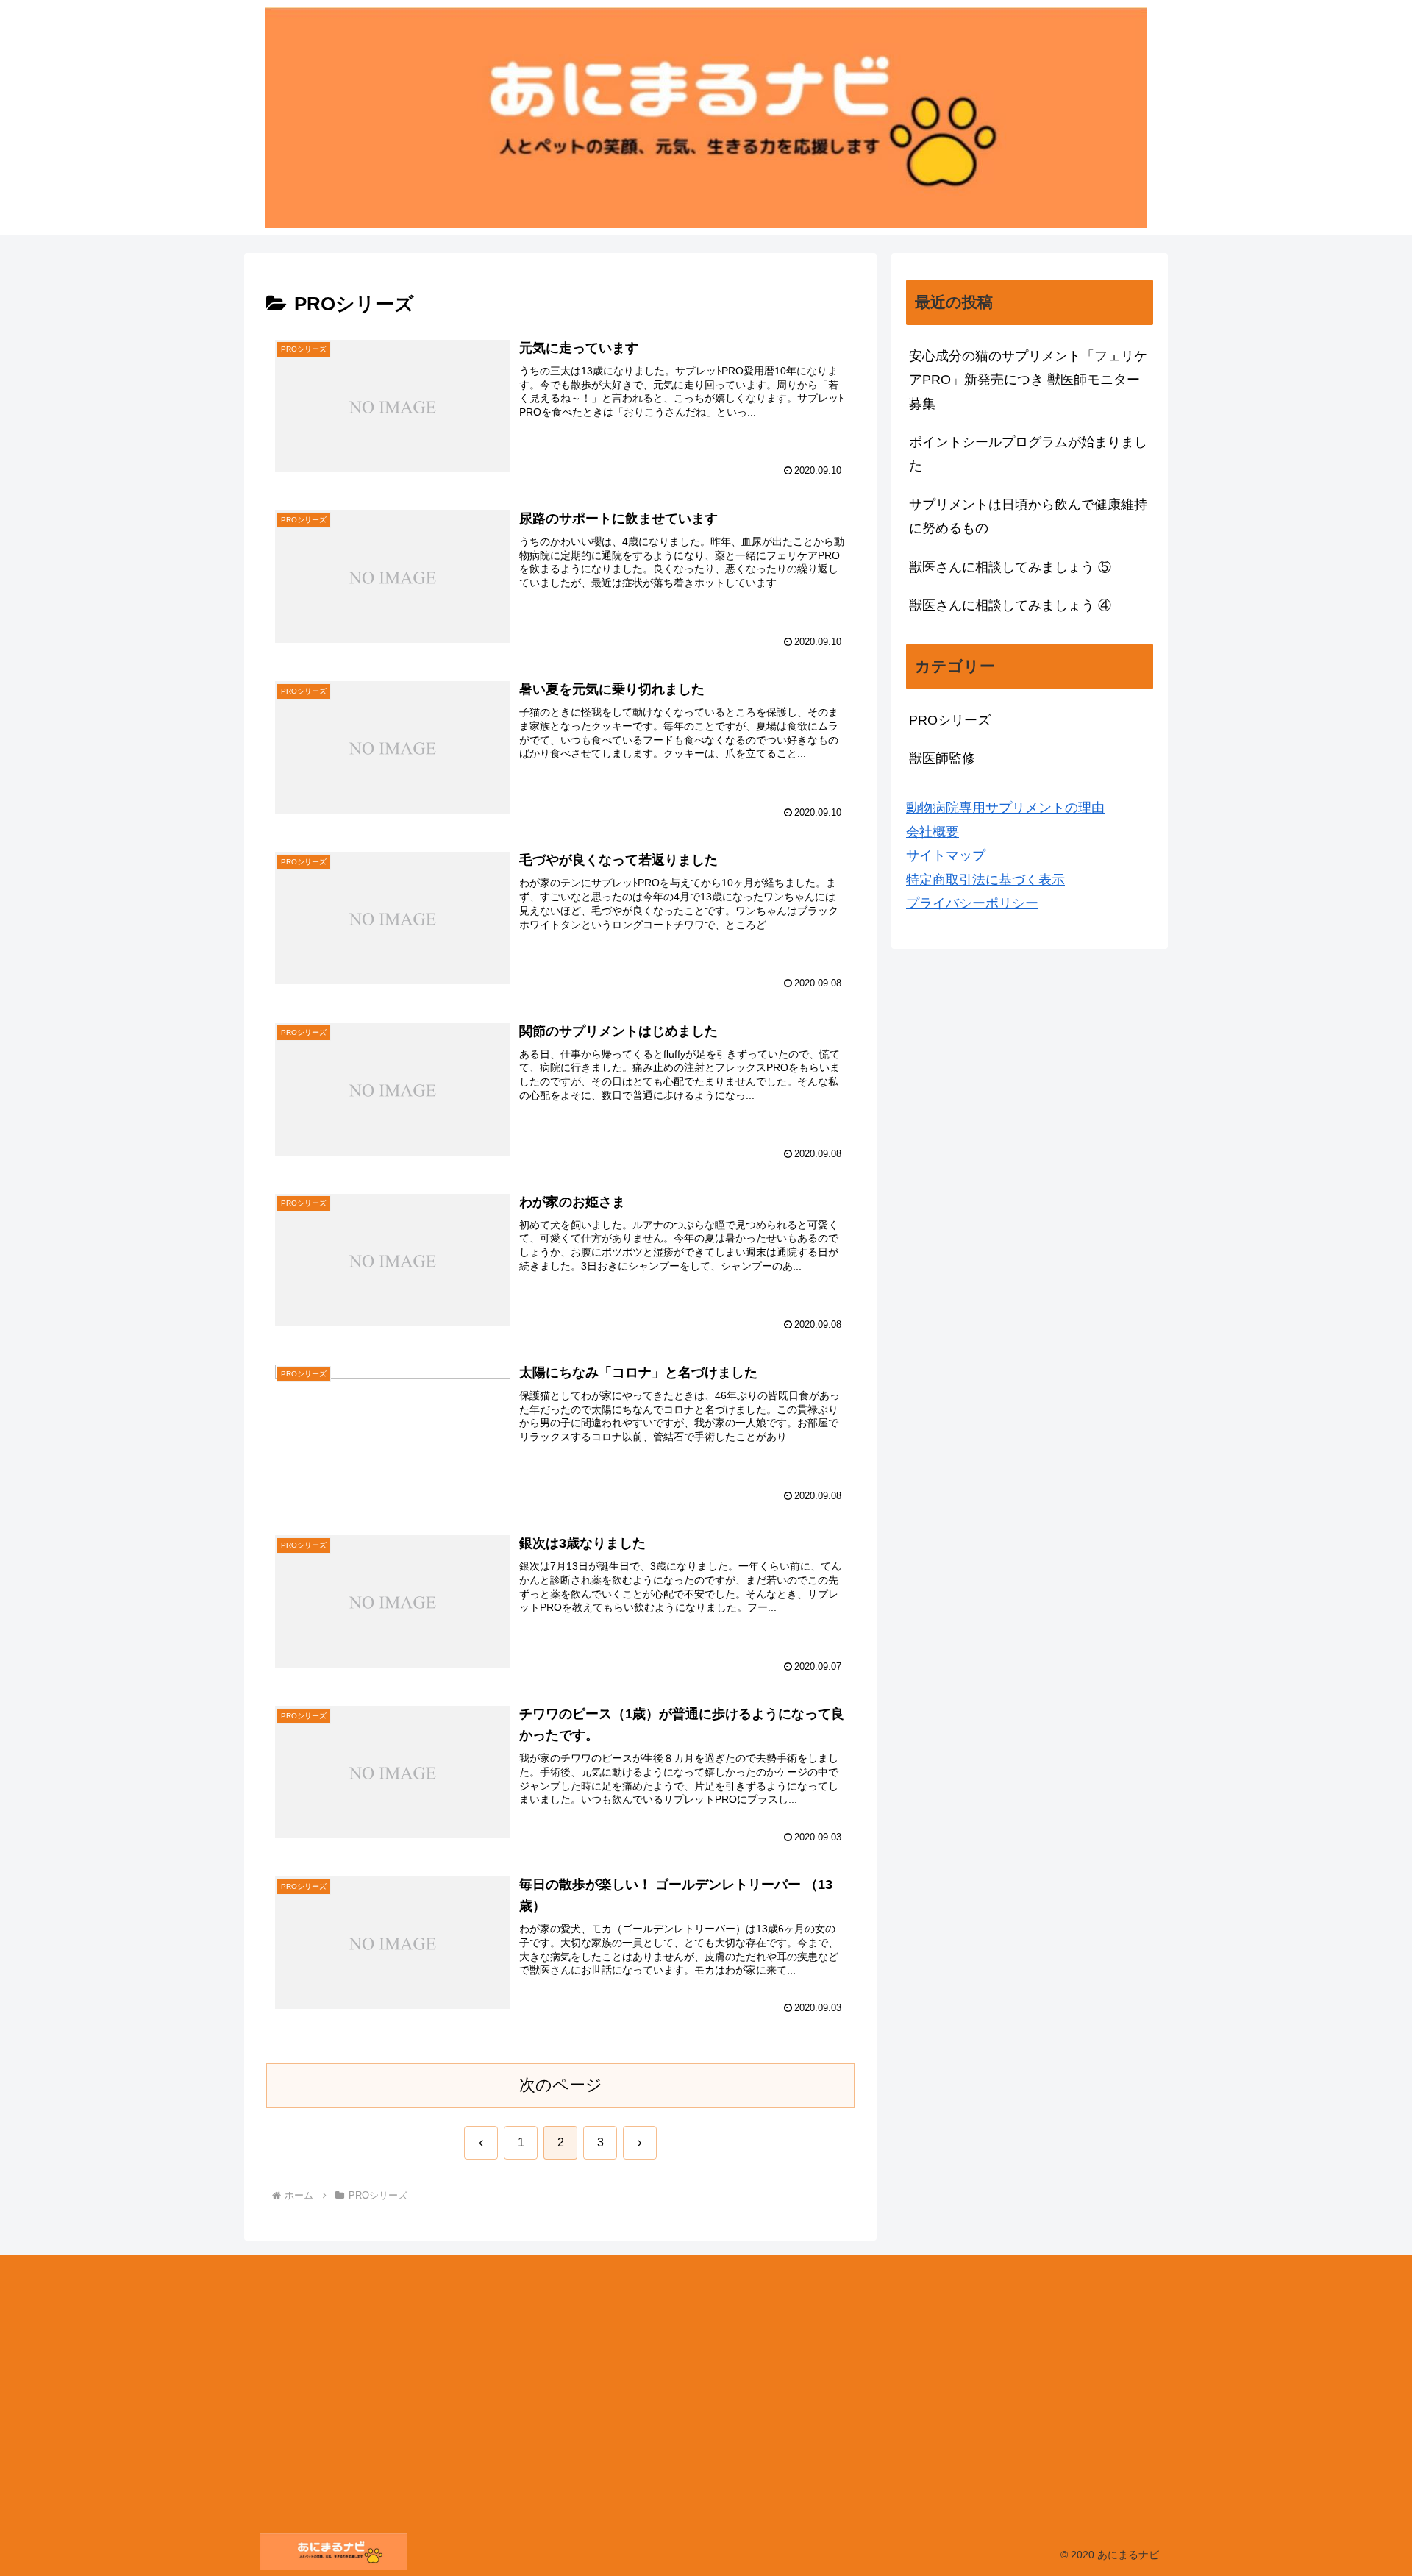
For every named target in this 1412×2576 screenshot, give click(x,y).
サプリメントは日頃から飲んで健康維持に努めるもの (1028, 516)
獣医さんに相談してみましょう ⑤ (1010, 567)
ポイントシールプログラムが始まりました (1028, 454)
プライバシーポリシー (972, 903)
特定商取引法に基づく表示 (985, 880)
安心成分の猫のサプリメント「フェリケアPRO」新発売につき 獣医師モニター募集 (1028, 380)
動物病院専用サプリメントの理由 (1005, 808)
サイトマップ (946, 855)
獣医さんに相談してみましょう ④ (1010, 605)
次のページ (561, 2085)
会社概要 (933, 832)
